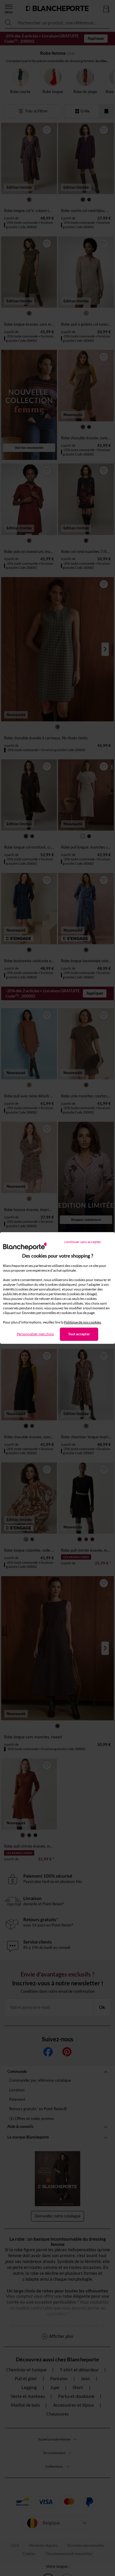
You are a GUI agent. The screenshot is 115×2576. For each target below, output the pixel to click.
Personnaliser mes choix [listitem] (35, 1334)
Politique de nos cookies (82, 1322)
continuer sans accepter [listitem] (83, 1242)
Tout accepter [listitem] (79, 1334)
